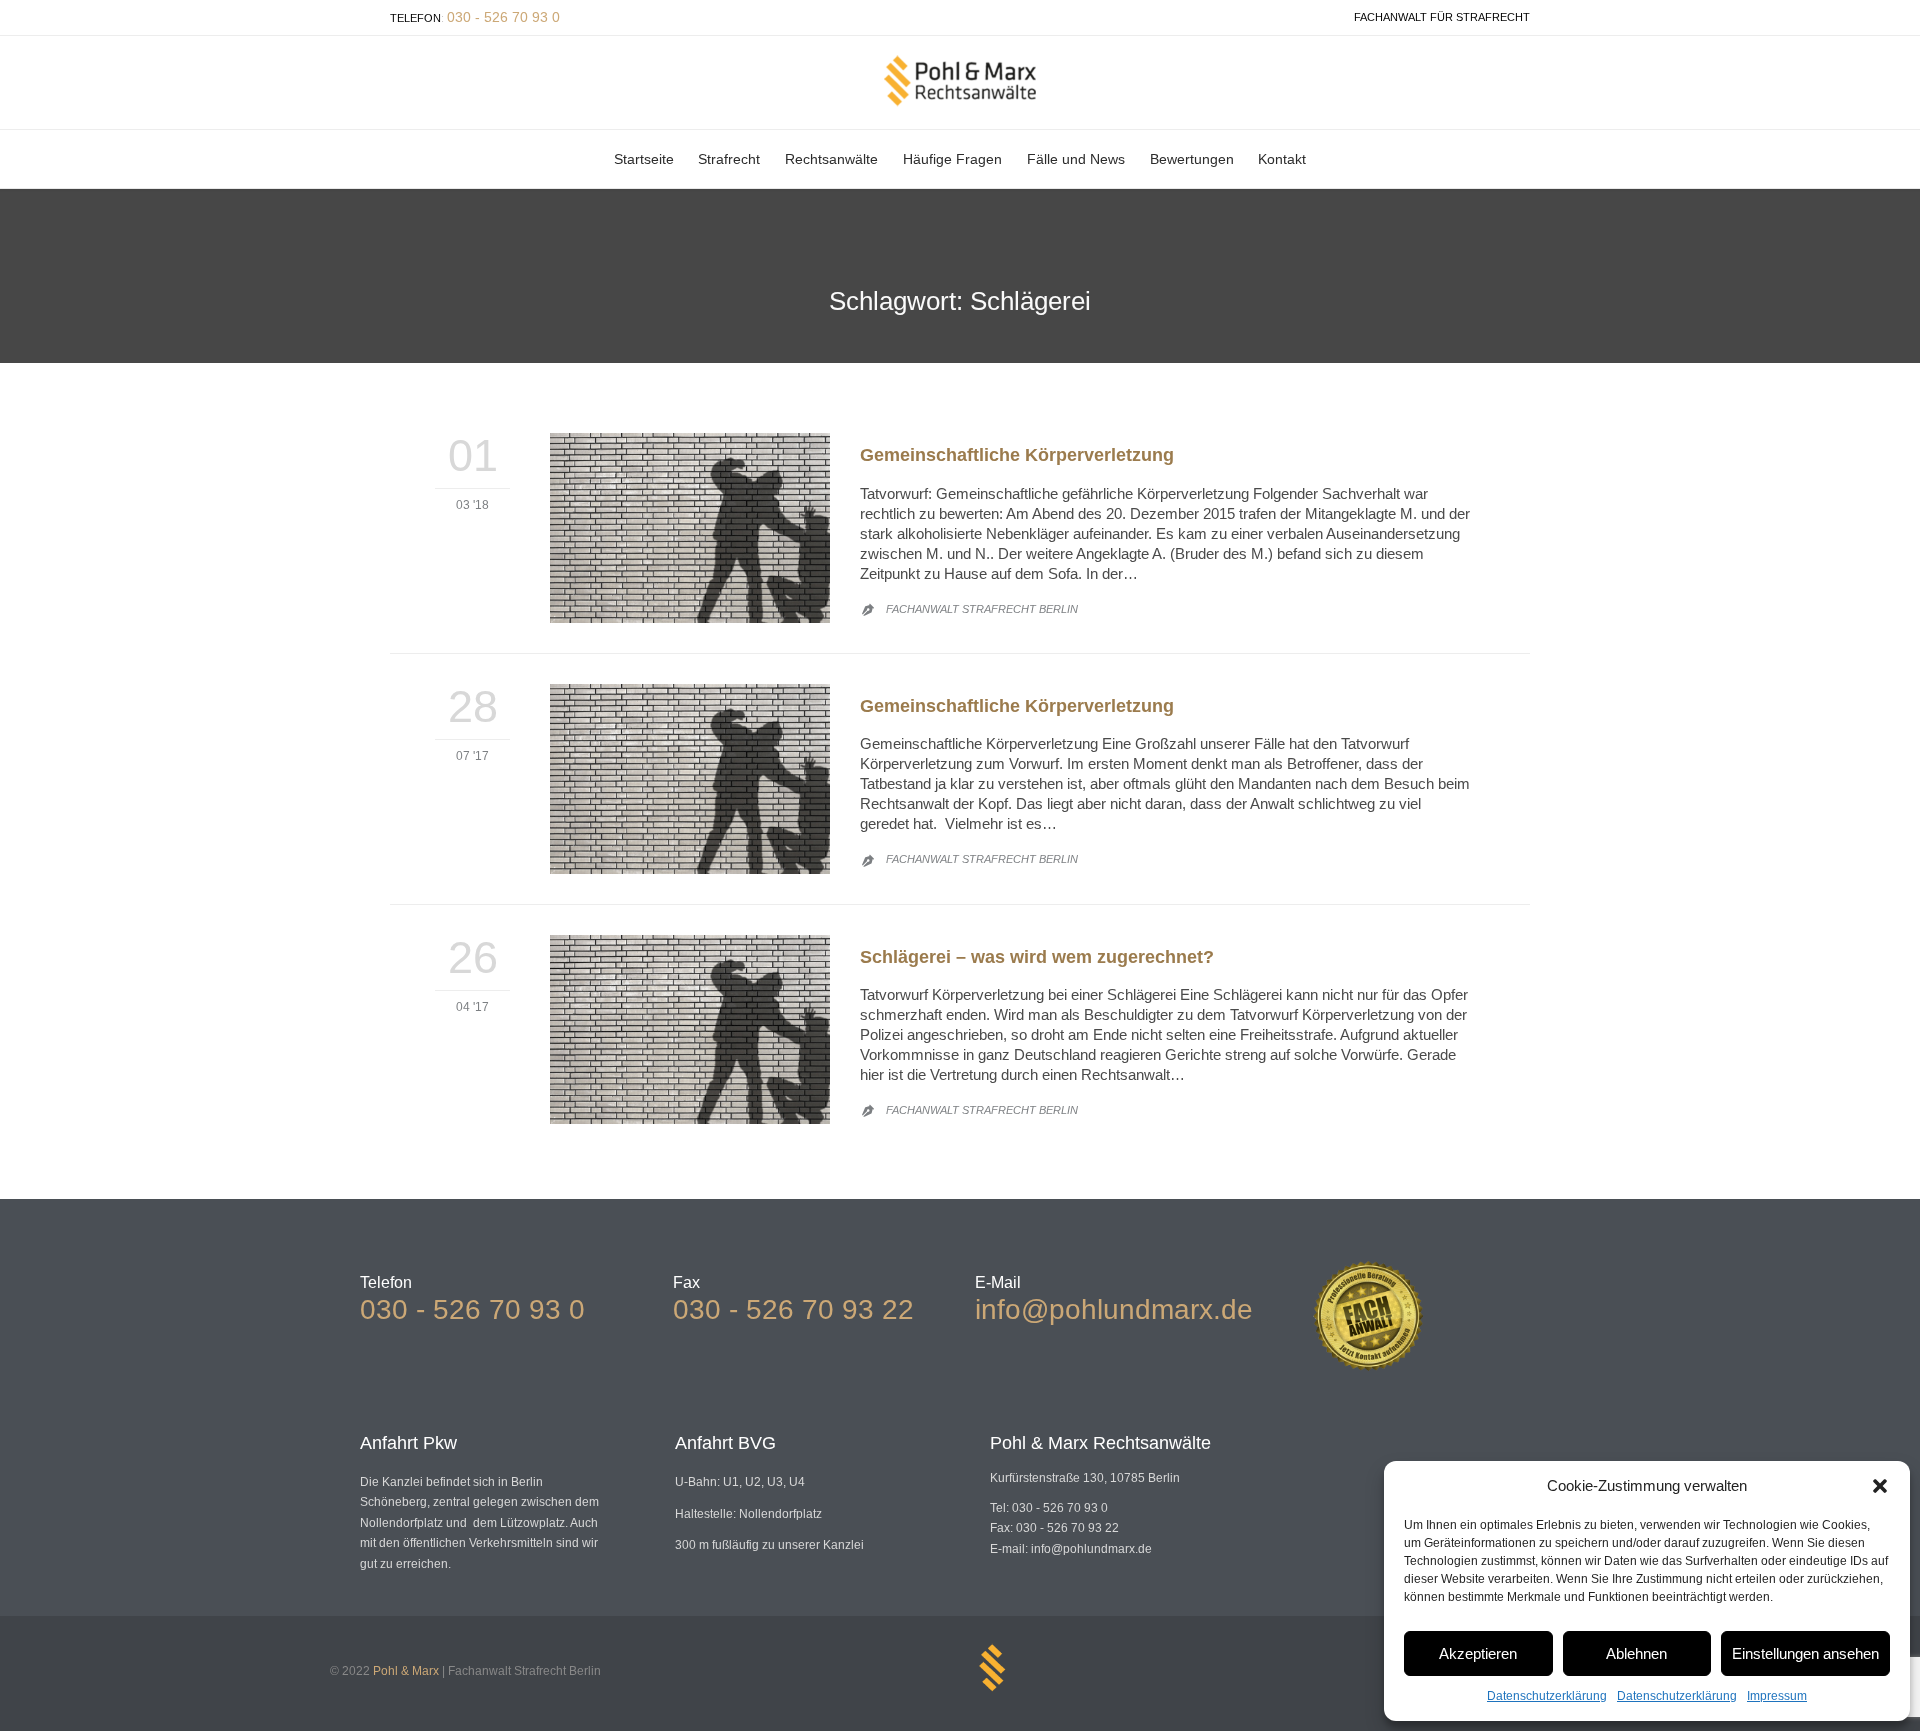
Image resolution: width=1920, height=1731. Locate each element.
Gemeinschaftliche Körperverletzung (1017, 455)
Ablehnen (1636, 1653)
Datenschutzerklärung (1547, 1696)
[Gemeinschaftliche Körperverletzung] (690, 528)
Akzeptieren (1478, 1653)
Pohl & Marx (406, 1671)
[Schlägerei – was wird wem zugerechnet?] (690, 1030)
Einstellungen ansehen (1805, 1653)
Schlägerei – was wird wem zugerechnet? (1037, 957)
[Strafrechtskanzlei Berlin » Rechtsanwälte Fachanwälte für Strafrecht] (960, 81)
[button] (1880, 1486)
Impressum (1777, 1696)
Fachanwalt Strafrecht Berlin (982, 609)
